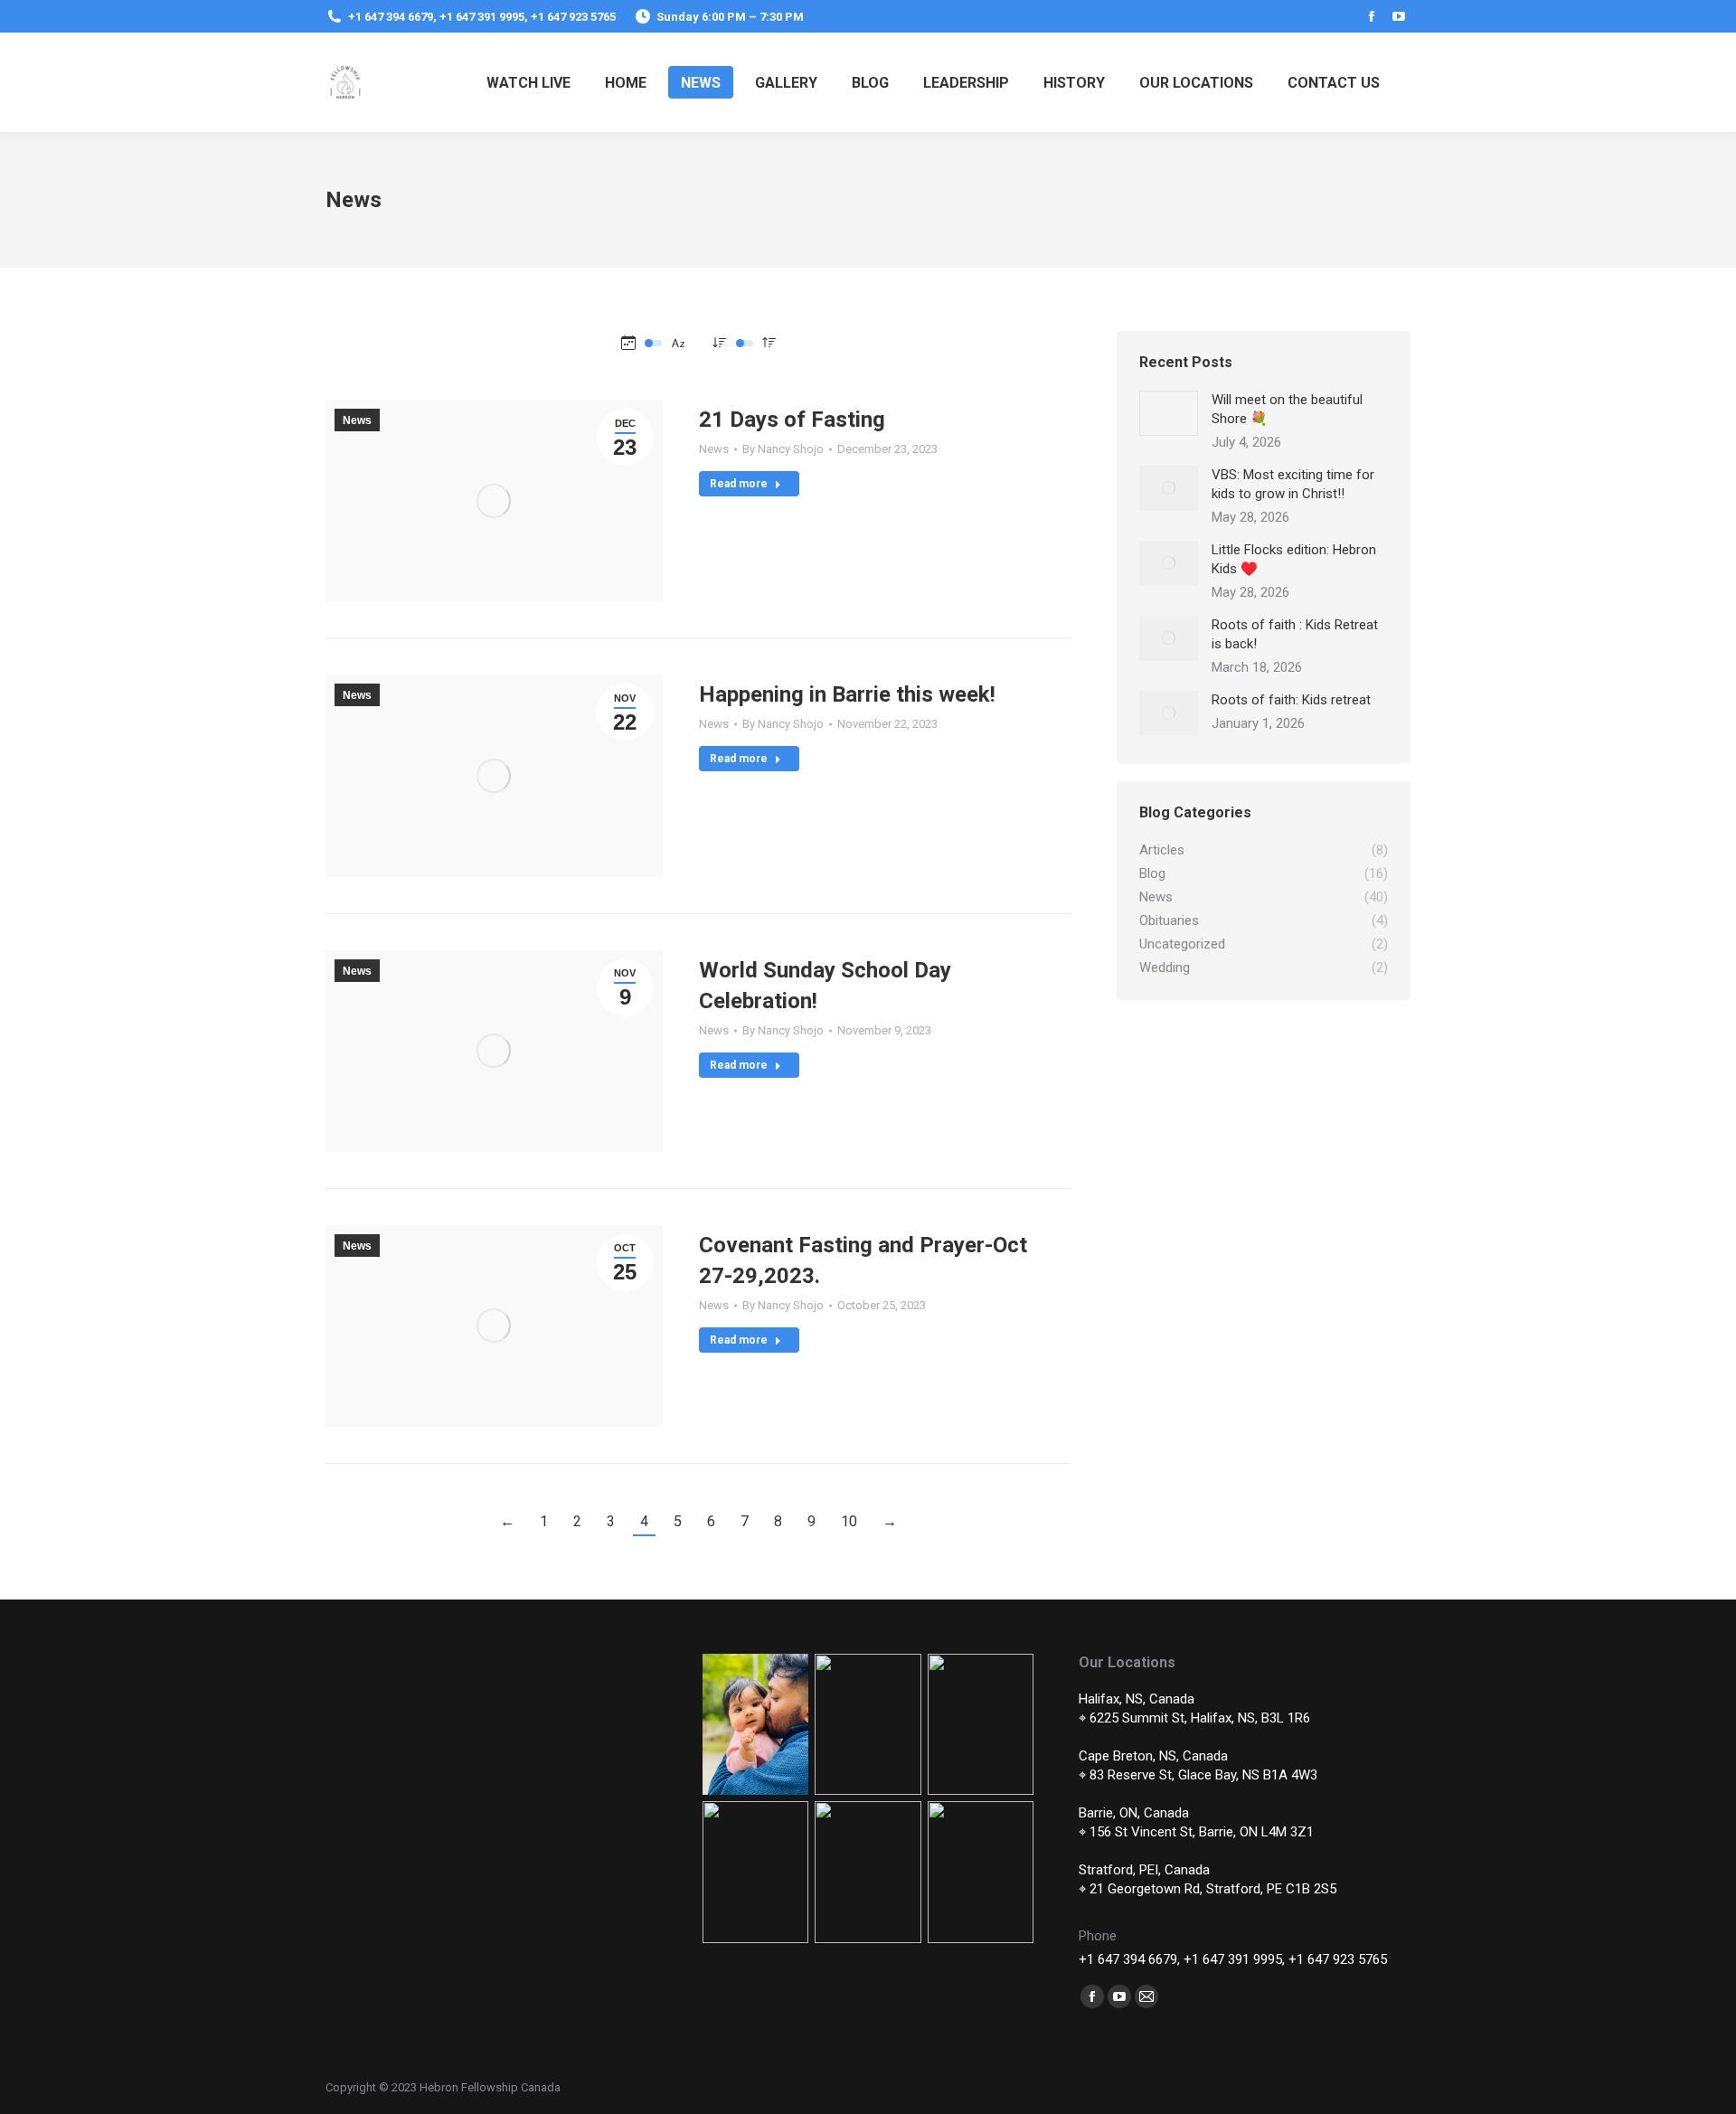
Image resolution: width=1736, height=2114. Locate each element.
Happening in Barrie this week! (847, 694)
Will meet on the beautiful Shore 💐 (1287, 409)
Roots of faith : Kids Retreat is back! (1295, 634)
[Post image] (1169, 413)
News (357, 420)
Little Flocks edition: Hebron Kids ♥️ (1294, 559)
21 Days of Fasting (792, 420)
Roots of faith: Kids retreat (1291, 700)
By (783, 449)
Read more (739, 484)
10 (849, 1521)
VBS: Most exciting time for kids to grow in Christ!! (1293, 484)
